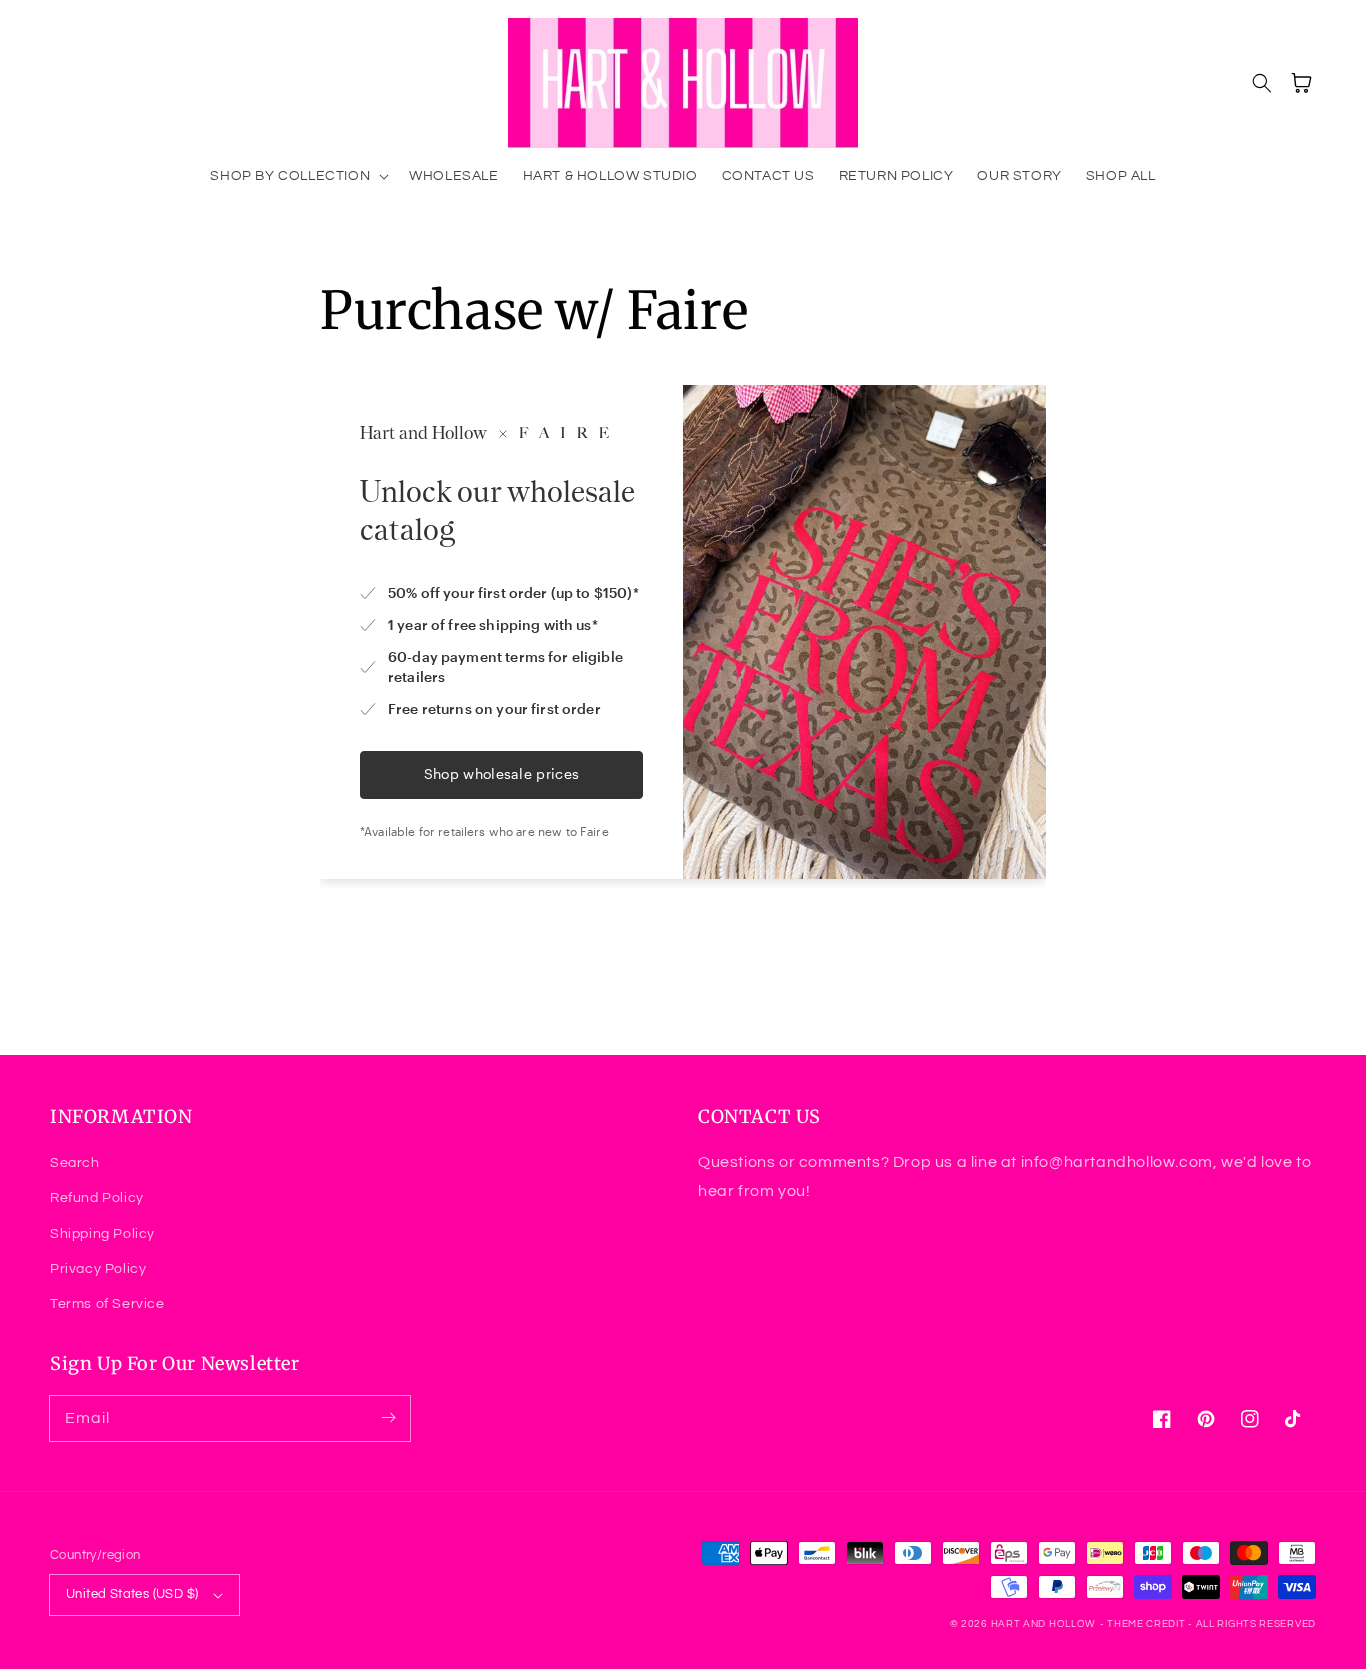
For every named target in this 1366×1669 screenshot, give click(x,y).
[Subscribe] (388, 1418)
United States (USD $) (132, 1594)
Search (75, 1163)
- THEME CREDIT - (1148, 1624)
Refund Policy (97, 1198)
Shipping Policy (102, 1234)
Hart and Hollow (1044, 1624)
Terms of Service (107, 1304)
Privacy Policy (98, 1269)
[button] (297, 176)
